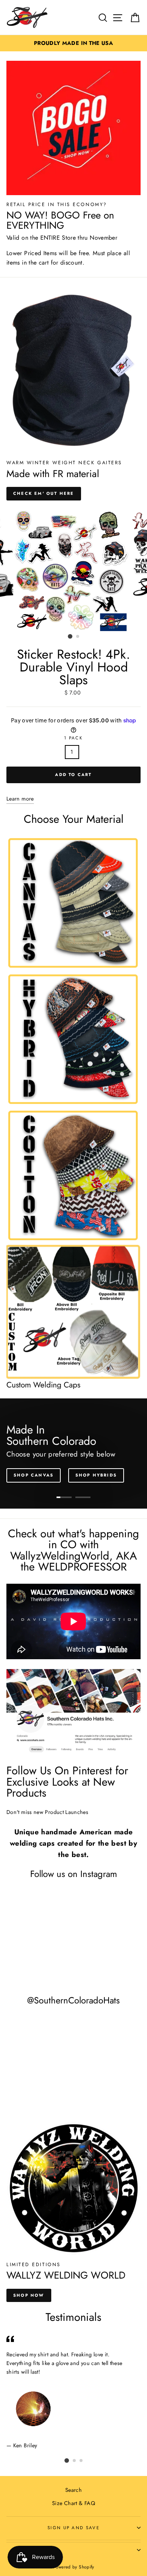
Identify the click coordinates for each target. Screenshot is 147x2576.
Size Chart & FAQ (73, 2503)
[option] (73, 43)
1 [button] (70, 636)
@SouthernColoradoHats (73, 2000)
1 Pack (73, 738)
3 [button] (81, 2461)
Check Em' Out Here (44, 493)
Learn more (20, 799)
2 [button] (78, 637)
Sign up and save (73, 2528)
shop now (29, 2295)
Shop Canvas (34, 1475)
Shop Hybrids (96, 1475)
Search (73, 2490)
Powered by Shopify (73, 2567)
